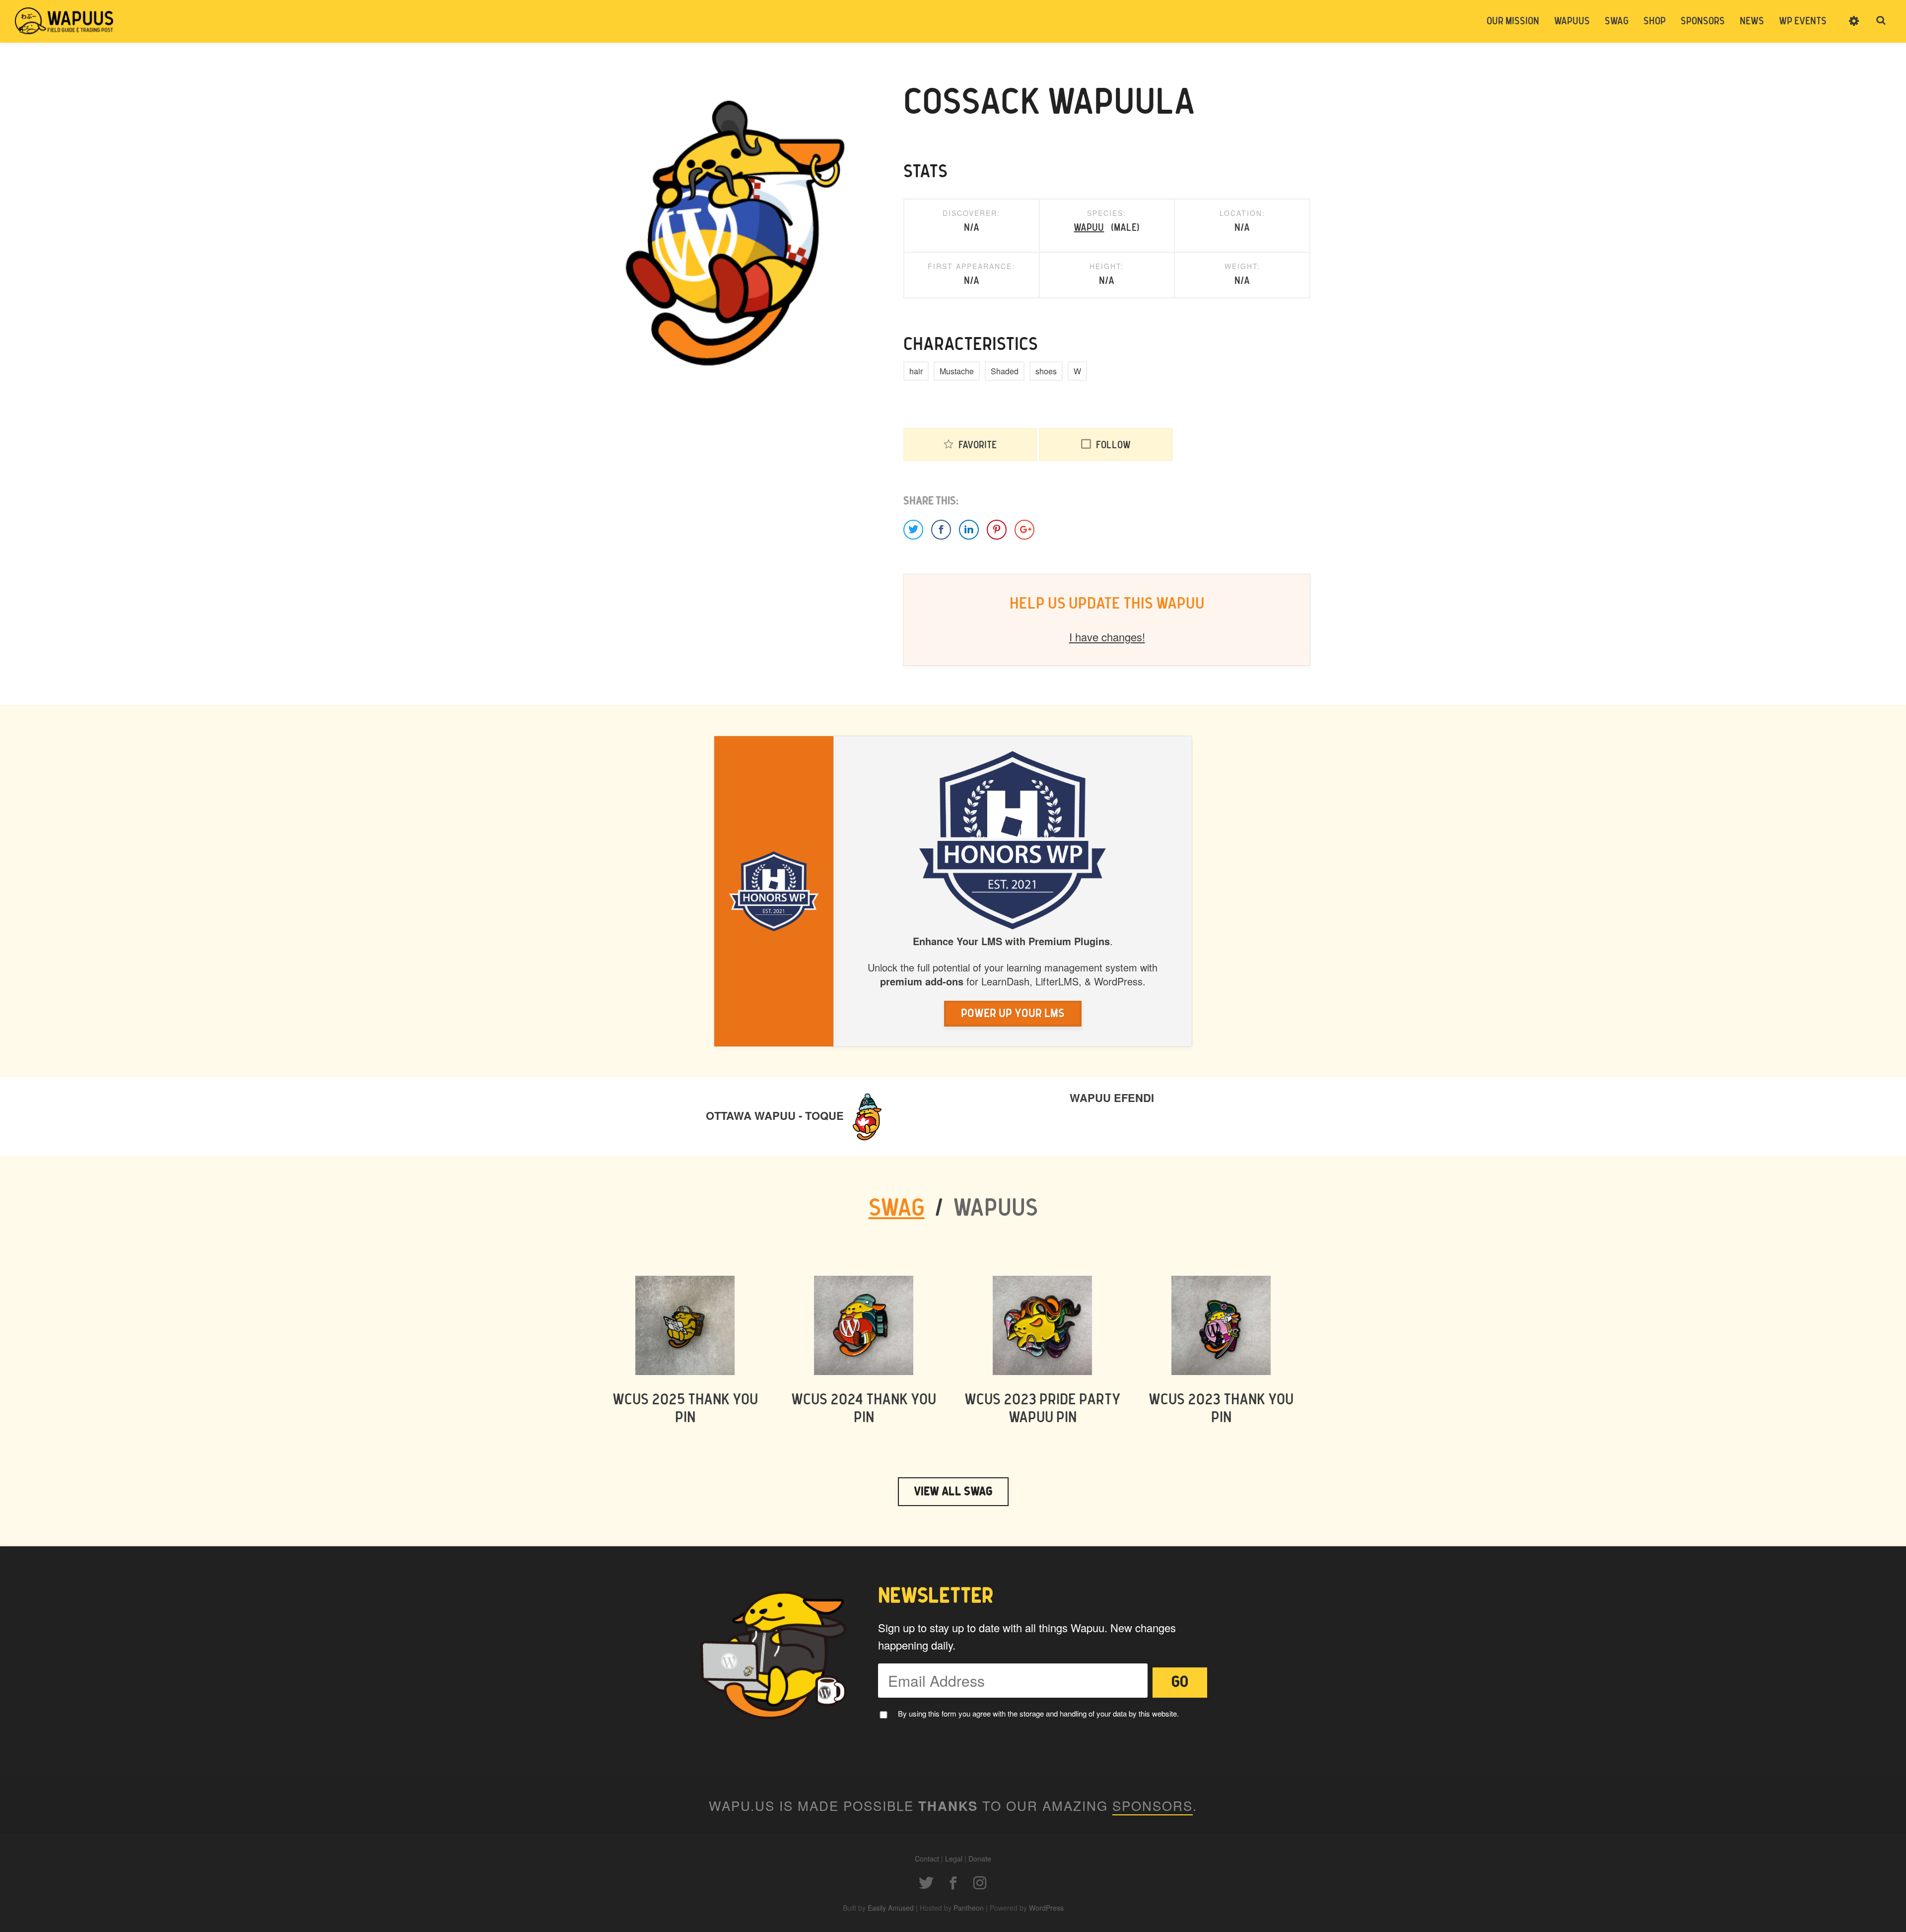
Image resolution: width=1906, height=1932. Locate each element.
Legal (954, 1859)
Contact (927, 1859)
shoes (1046, 371)
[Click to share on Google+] (1024, 530)
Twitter (926, 1883)
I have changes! (1107, 637)
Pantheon (969, 1908)
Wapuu (1089, 228)
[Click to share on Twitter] (913, 530)
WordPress (1046, 1908)
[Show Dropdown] (1854, 27)
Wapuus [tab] (995, 1209)
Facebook (953, 1883)
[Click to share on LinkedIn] (969, 530)
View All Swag (953, 1492)
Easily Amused (891, 1908)
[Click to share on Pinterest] (997, 530)
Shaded (1005, 371)
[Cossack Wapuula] (730, 232)
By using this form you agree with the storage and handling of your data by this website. (1038, 1713)
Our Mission (1513, 21)
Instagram (980, 1883)
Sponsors (1703, 21)
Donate (980, 1859)
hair (916, 371)
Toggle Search (1881, 21)
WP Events (1803, 21)
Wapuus (65, 21)
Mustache (957, 371)
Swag (1617, 21)
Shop (1655, 21)
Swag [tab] (897, 1209)
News (1752, 21)
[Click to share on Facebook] (941, 530)
